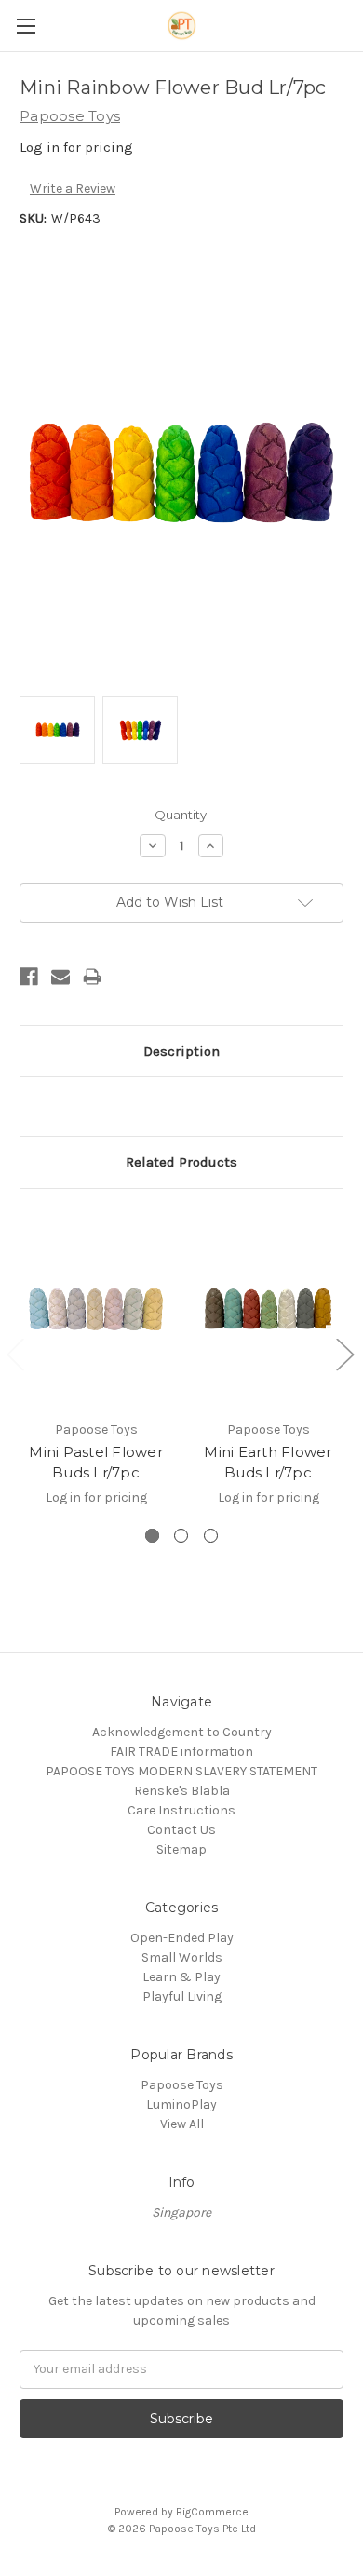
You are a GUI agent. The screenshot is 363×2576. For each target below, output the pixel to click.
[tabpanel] (96, 1368)
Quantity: (182, 815)
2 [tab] (181, 1536)
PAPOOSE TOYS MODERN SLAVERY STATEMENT (181, 1771)
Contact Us (181, 1830)
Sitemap (181, 1849)
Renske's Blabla (182, 1791)
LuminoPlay (181, 2104)
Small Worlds (182, 1957)
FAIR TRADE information (181, 1752)
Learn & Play (181, 1977)
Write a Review (73, 189)
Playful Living (182, 1996)
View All (182, 2124)
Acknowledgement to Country (182, 1732)
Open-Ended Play (182, 1938)
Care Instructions (181, 1810)
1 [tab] (152, 1536)
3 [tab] (211, 1536)
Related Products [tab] (181, 1162)
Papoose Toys (182, 2085)
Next (344, 1353)
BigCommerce (212, 2512)
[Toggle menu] (26, 26)
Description (181, 1051)
